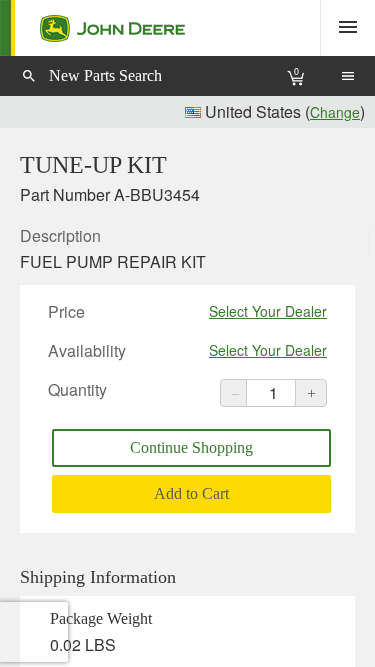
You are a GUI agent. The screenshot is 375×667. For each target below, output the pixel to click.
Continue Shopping (191, 447)
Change (335, 112)
